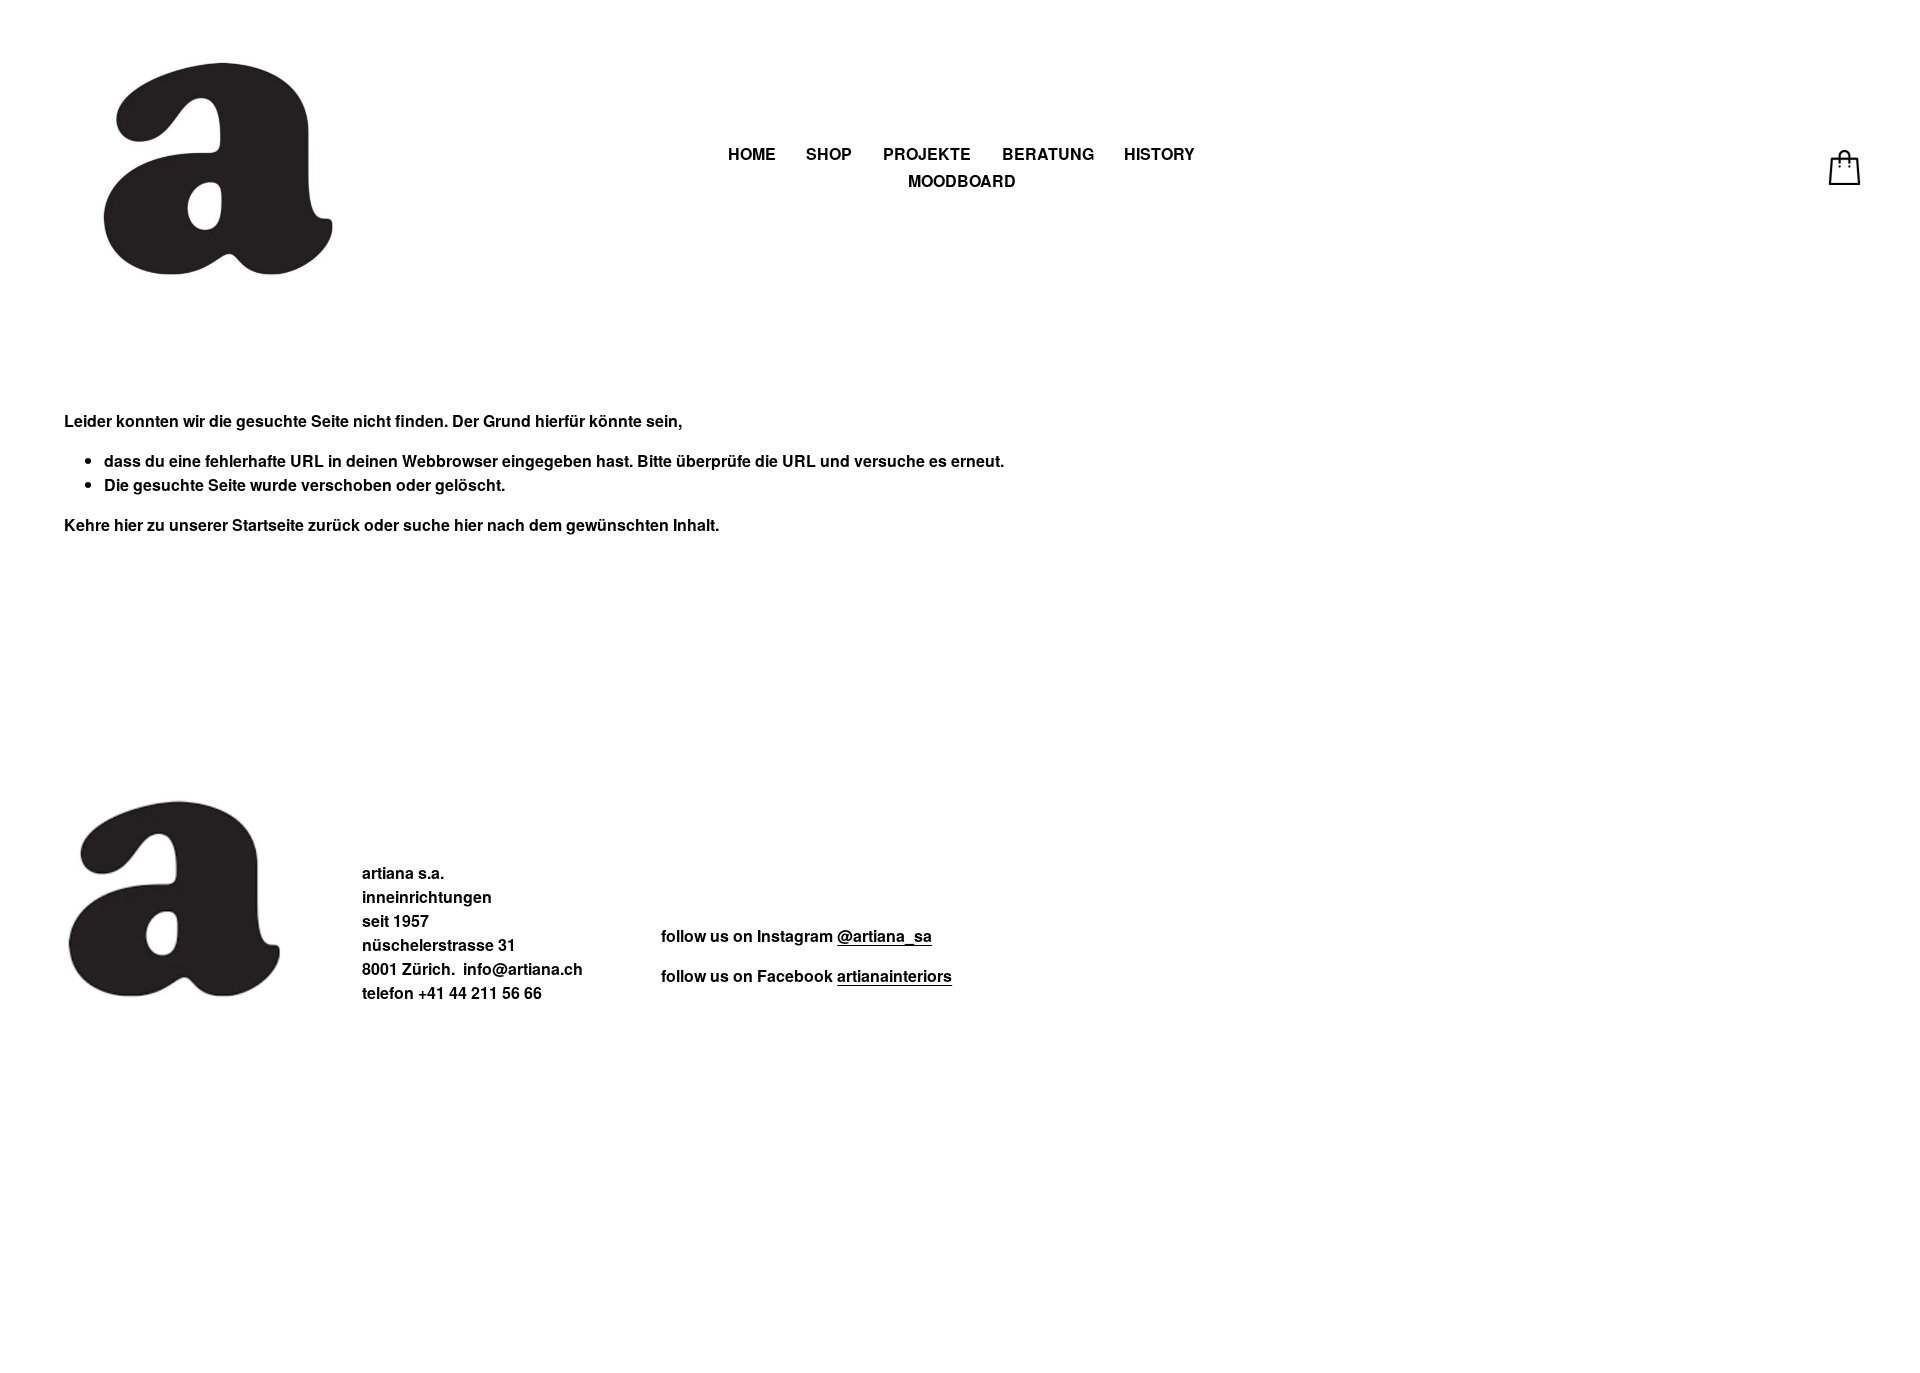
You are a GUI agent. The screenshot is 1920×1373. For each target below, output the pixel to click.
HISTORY (1159, 153)
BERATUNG (1048, 153)
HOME (752, 153)
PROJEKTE (927, 153)
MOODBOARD (962, 180)
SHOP (829, 153)
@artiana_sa (884, 935)
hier (128, 524)
